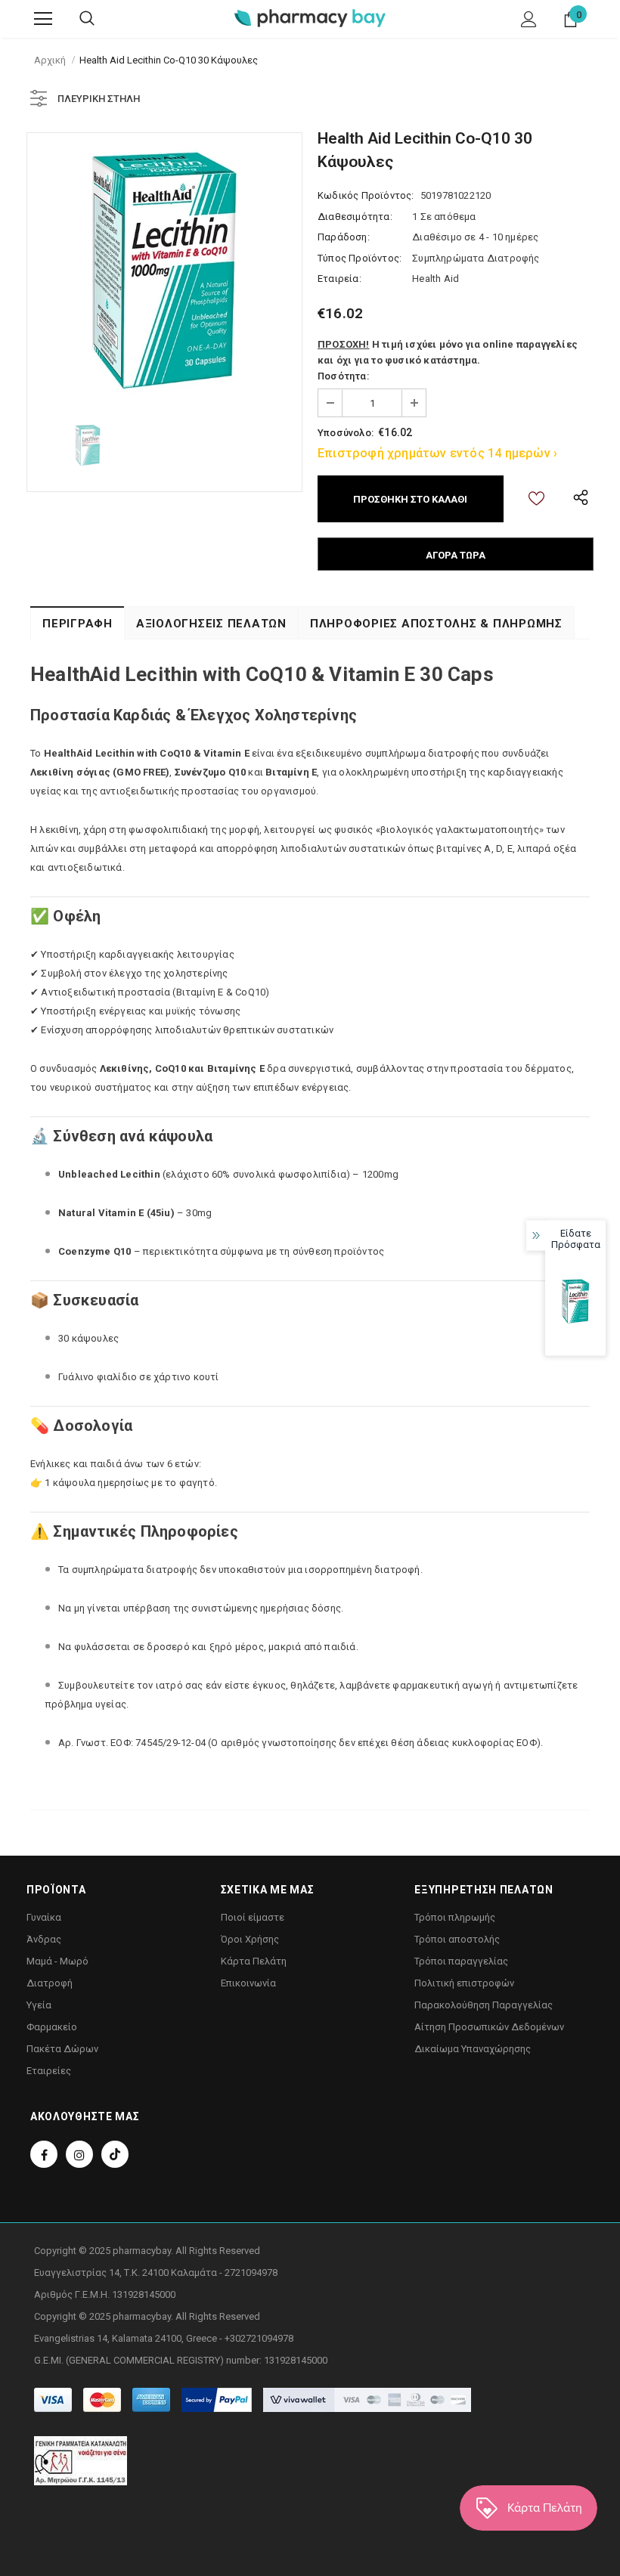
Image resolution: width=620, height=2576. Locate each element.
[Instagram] (79, 2154)
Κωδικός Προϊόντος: (366, 195)
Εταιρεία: (339, 279)
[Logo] (310, 18)
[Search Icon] (87, 19)
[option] (164, 270)
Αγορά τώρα (456, 555)
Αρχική (50, 60)
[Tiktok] (115, 2154)
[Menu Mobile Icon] (43, 19)
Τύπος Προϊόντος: (360, 258)
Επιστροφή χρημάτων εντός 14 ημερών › (437, 453)
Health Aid (436, 279)
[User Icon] (529, 19)
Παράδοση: (344, 237)
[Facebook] (44, 2154)
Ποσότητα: (343, 376)
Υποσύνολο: (346, 433)
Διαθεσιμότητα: (355, 217)
